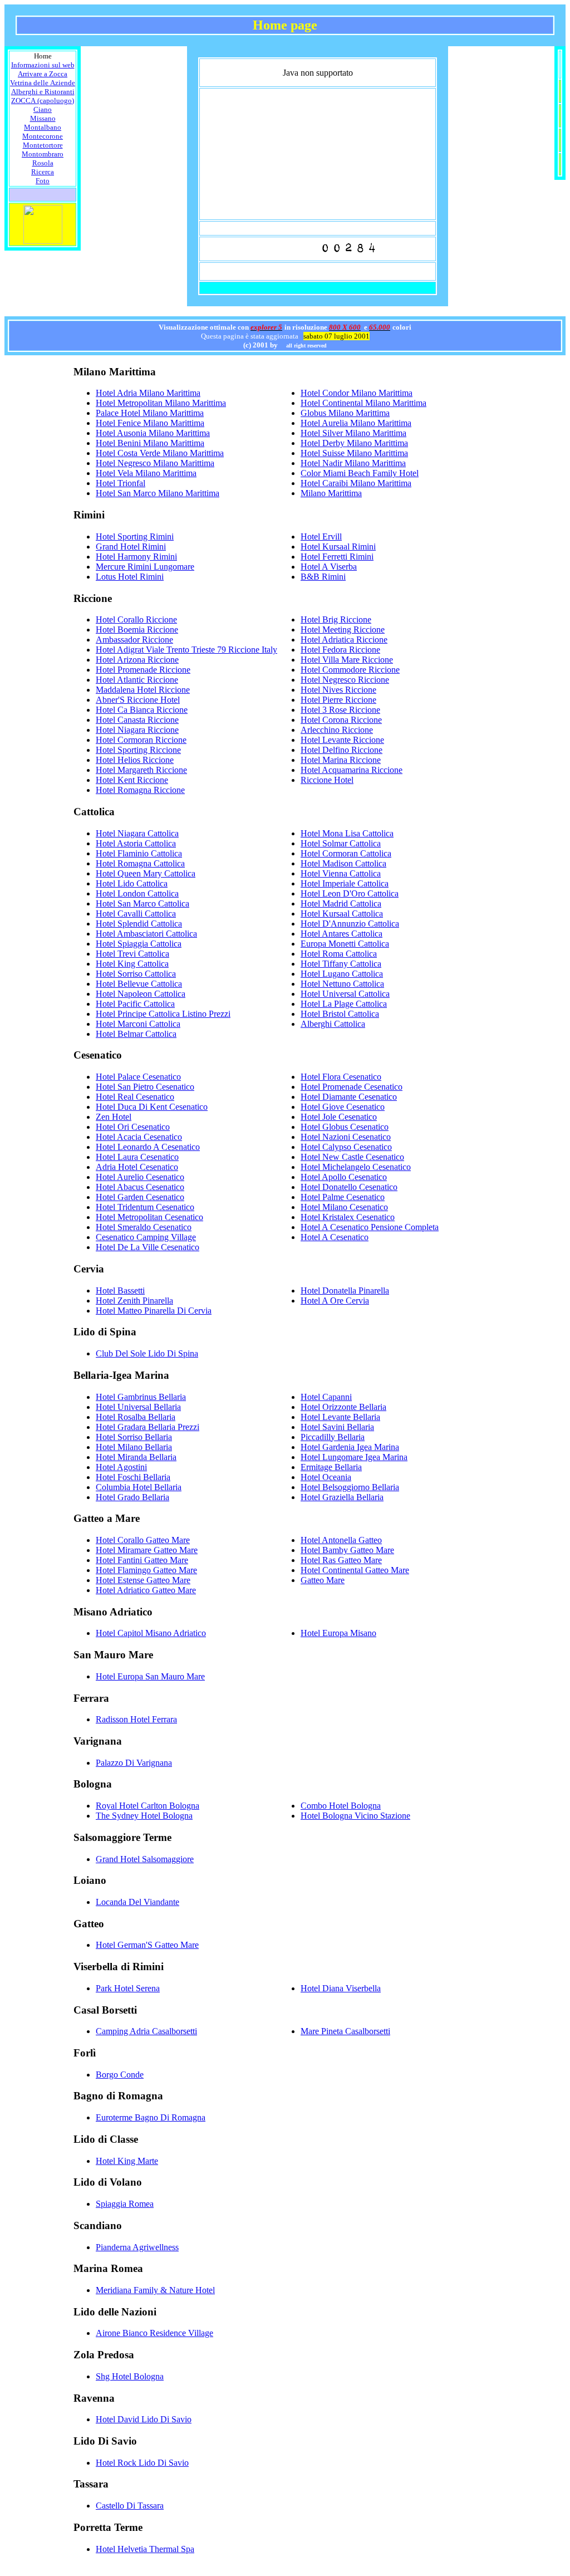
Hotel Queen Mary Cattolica (146, 873)
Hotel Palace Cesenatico (138, 1077)
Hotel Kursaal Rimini (338, 547)
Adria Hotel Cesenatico (137, 1167)
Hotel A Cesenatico (335, 1237)
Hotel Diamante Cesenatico (349, 1097)
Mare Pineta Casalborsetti (345, 2031)
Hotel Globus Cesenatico (345, 1127)
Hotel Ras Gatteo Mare (341, 1560)
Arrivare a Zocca (43, 74)
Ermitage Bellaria (331, 1467)
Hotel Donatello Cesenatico (349, 1187)
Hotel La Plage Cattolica (344, 1004)
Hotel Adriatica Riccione (344, 640)
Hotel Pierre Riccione (338, 700)
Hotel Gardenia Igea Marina (350, 1447)
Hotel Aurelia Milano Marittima (356, 423)
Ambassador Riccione (134, 640)
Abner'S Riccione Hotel (138, 700)
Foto (43, 181)
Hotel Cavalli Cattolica (136, 914)
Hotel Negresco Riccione (345, 680)
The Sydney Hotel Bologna (144, 1816)
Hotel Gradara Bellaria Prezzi (148, 1427)
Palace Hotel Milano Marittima (150, 413)
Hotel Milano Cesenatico (344, 1207)
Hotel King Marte (127, 2161)
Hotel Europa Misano (338, 1633)
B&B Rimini (323, 577)
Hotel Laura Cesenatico (137, 1157)
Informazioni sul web (43, 65)
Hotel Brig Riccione (336, 619)
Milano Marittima (331, 493)
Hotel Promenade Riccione (143, 670)
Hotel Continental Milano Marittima (363, 403)
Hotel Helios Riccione (135, 760)
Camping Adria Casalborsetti (146, 2031)
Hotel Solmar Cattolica (341, 843)
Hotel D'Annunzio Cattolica (350, 924)
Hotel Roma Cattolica (339, 954)
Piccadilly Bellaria (333, 1437)
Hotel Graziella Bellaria (342, 1497)
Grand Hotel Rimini (131, 547)
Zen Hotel (114, 1117)
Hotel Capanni (326, 1397)
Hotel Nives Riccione (338, 690)
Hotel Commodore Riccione (350, 670)
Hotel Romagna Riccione (140, 790)
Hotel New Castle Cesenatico (352, 1157)
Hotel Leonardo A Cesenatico (148, 1147)
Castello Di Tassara (130, 2506)
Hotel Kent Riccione (132, 780)
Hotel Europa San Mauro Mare (150, 1676)
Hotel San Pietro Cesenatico (145, 1087)
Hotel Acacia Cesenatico (139, 1137)
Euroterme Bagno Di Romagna (151, 2117)
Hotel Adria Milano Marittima (148, 393)
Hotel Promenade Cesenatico (352, 1087)
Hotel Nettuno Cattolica (342, 984)
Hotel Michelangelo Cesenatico (356, 1167)
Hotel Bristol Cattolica (340, 1014)
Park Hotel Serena (128, 1988)
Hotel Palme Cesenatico (343, 1197)
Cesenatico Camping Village (146, 1237)
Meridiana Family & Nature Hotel (155, 2290)
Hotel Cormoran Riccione (141, 740)
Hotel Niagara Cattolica (137, 833)
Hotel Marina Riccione (341, 760)
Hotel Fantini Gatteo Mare (142, 1560)
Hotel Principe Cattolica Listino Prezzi (163, 1014)
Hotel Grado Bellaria (132, 1497)
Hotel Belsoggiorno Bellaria (350, 1487)
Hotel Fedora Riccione (340, 650)
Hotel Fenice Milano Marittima (150, 423)
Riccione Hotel (327, 780)
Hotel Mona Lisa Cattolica (347, 833)
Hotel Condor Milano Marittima (357, 393)
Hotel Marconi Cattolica (138, 1024)
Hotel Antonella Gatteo (341, 1540)
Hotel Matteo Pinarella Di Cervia (154, 1311)
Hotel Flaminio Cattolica (139, 853)
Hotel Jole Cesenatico (339, 1117)
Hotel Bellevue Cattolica (139, 984)
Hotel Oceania (326, 1477)
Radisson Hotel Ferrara (136, 1719)
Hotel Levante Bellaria (340, 1417)
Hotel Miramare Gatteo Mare (147, 1550)
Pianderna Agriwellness (137, 2247)
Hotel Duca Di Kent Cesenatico (152, 1107)
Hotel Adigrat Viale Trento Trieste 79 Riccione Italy (186, 650)
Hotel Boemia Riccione (137, 630)
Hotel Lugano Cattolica (342, 974)
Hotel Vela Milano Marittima (146, 473)
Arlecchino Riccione (337, 730)
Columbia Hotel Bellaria (139, 1487)
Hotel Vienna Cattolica (341, 873)
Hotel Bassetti (120, 1291)
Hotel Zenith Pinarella (134, 1301)
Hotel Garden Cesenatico (140, 1197)
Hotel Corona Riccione (341, 720)
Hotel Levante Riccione (342, 740)
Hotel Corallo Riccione (136, 619)
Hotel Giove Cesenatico (343, 1107)
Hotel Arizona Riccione (137, 660)
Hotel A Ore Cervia (335, 1301)
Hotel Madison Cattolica (343, 863)
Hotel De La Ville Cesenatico (148, 1247)
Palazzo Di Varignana (134, 1763)
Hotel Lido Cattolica (132, 883)
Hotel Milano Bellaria (134, 1447)
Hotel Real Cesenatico (135, 1097)
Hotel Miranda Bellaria (136, 1457)
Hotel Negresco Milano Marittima (155, 463)
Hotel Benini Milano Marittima (150, 443)
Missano (43, 118)
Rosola (43, 163)
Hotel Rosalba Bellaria (136, 1417)
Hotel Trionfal (121, 483)
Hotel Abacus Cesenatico (140, 1187)
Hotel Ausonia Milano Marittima (153, 433)
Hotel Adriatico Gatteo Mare (146, 1590)
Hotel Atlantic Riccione (137, 680)
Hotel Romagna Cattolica (140, 863)
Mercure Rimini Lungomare (145, 567)
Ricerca (43, 172)
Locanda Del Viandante (137, 1902)
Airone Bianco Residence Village (154, 2333)
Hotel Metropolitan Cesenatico (149, 1217)
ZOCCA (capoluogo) (43, 101)
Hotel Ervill (321, 537)
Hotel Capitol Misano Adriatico (151, 1633)
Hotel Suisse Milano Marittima (354, 453)
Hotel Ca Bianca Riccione (142, 710)
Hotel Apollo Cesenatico (344, 1177)
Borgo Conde (120, 2075)
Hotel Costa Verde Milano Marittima (160, 453)
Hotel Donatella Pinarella (345, 1291)
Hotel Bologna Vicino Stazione (355, 1816)
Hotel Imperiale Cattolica (345, 883)
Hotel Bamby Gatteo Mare (347, 1550)
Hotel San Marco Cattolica (142, 903)
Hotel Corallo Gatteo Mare (143, 1540)
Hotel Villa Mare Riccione (347, 660)
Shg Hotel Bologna (130, 2376)
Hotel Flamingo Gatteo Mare (146, 1570)
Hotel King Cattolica (132, 964)
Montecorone (43, 136)
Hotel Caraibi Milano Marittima (356, 483)
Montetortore (43, 145)
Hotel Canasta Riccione (137, 720)
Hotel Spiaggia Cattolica (139, 944)
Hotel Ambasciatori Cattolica (146, 934)
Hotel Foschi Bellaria (133, 1477)
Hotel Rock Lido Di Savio (142, 2463)
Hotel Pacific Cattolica (135, 1004)
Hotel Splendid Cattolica (139, 924)
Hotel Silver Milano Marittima (353, 433)
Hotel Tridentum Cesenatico (145, 1207)
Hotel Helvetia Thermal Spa (145, 2549)
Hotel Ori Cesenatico (133, 1127)
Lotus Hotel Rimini (130, 577)
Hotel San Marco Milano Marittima (158, 493)
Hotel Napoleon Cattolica (141, 994)
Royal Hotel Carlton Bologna (148, 1806)
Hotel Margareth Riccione (141, 770)
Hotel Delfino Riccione (341, 750)
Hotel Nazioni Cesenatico (346, 1137)
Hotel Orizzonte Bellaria (343, 1407)
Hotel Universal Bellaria (138, 1407)
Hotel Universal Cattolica (345, 994)
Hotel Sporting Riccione (138, 750)
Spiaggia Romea (125, 2204)
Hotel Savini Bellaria (337, 1427)
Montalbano (43, 127)
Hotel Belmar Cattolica (136, 1034)
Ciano (43, 109)
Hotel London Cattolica (137, 893)
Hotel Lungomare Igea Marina (354, 1457)
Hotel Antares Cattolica (341, 934)
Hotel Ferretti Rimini (337, 557)
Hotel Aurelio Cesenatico (140, 1177)
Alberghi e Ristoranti (43, 92)
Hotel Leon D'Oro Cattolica (350, 893)
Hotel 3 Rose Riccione (340, 710)
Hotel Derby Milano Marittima (354, 443)
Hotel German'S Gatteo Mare (147, 1945)
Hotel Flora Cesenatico (341, 1077)
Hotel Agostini (121, 1467)
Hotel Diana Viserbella (341, 1988)
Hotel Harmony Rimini (136, 557)
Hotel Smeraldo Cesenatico (144, 1227)
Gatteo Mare (323, 1580)
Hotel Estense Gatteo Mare (143, 1580)
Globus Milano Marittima (345, 413)
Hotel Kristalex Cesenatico (348, 1217)
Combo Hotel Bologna (341, 1806)
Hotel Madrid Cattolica (341, 903)
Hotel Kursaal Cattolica (342, 914)
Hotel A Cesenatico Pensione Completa (370, 1227)
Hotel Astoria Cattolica (136, 843)
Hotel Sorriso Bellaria (134, 1437)
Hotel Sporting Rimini (135, 537)
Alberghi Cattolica (333, 1024)
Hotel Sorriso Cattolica (136, 974)
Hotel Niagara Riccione (137, 730)
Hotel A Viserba (329, 567)
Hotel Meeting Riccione (343, 630)
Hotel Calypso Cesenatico (346, 1147)
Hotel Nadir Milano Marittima (353, 463)
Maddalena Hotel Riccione (143, 690)
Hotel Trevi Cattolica (132, 954)
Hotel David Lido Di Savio (144, 2419)
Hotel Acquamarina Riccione (352, 770)
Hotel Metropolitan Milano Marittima (161, 403)
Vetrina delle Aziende (43, 83)
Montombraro (43, 154)
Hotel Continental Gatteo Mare (355, 1570)
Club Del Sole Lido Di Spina (147, 1353)
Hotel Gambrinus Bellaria (141, 1397)
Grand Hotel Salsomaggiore (145, 1859)
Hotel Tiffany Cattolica (341, 964)
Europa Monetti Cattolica (345, 944)
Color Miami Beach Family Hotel (360, 473)
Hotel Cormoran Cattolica (346, 853)
